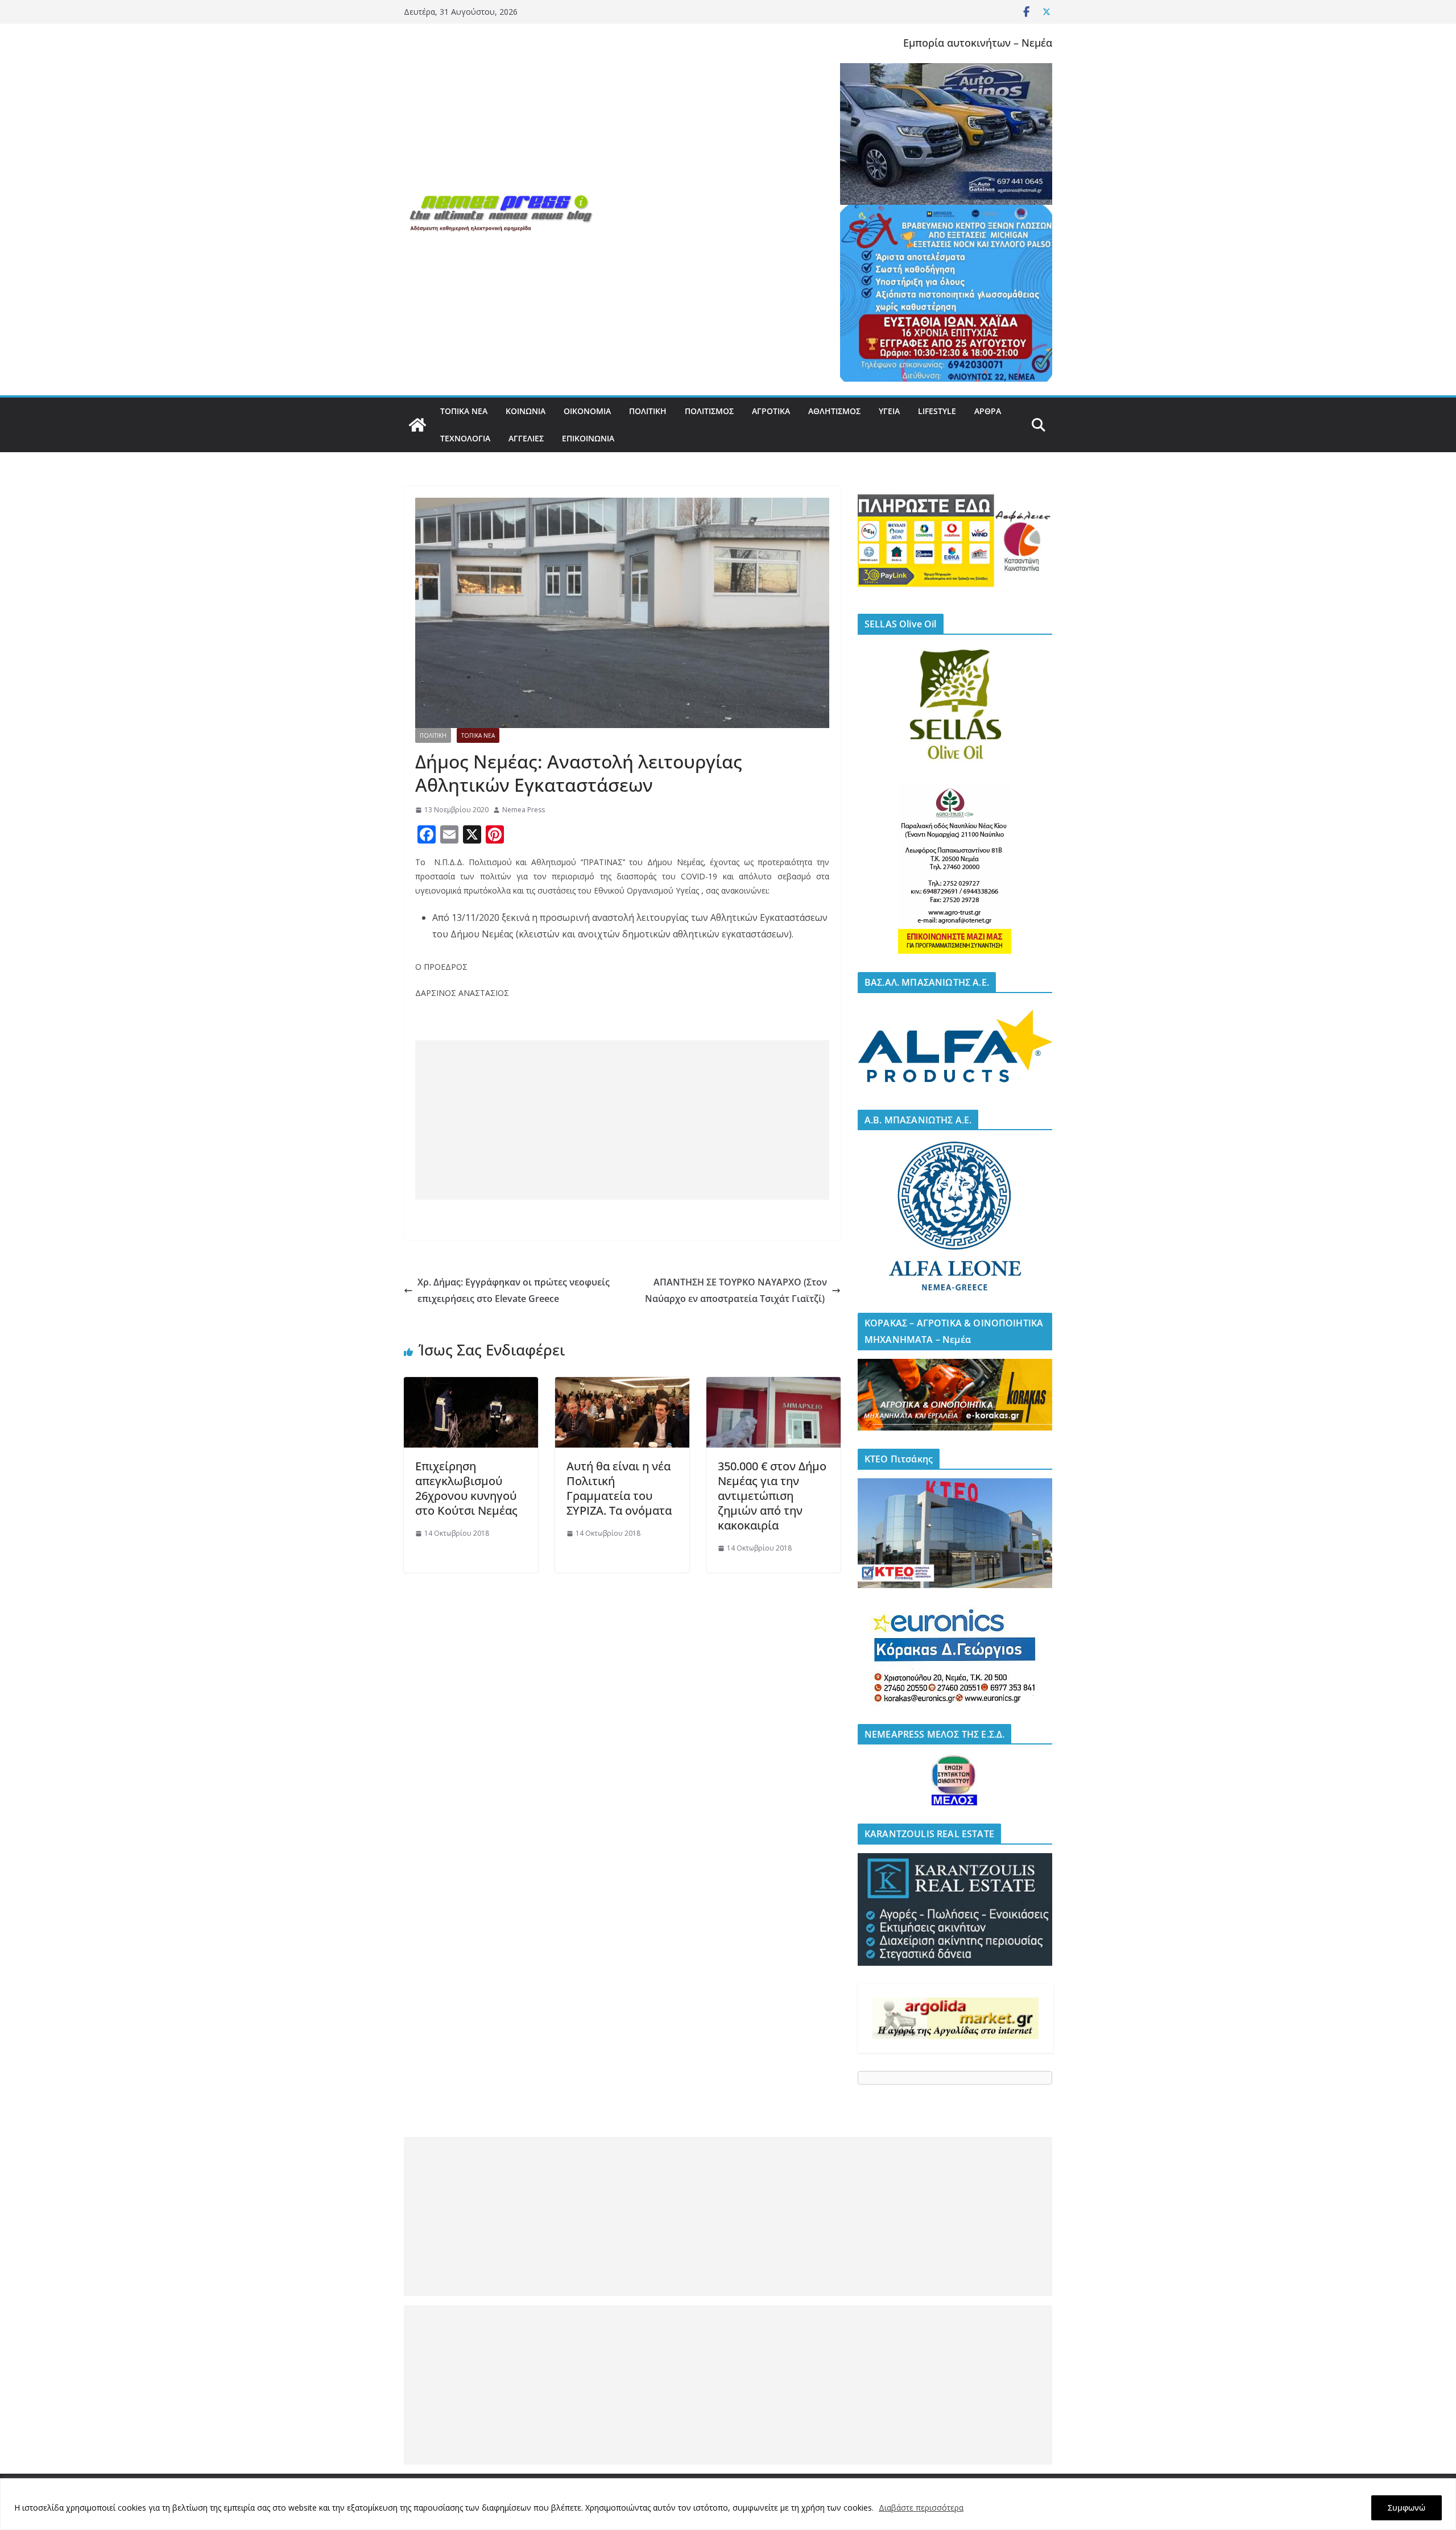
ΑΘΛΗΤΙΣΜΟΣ (834, 411)
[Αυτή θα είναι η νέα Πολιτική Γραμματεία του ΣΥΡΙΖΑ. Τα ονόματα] (622, 1385)
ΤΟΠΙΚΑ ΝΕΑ (464, 411)
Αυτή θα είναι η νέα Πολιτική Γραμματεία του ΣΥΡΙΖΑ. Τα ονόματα (619, 1488)
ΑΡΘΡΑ (988, 411)
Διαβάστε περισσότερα (921, 2508)
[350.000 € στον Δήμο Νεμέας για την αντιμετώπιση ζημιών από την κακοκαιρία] (773, 1385)
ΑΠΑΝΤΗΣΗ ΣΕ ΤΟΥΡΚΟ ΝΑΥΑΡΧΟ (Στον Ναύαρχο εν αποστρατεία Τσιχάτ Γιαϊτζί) (736, 1290)
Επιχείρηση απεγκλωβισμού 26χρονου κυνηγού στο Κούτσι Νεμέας (466, 1488)
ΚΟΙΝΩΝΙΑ (526, 411)
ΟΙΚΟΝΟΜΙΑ (587, 411)
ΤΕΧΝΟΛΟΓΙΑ (465, 438)
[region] (728, 2504)
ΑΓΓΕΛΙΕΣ (526, 438)
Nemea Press (524, 810)
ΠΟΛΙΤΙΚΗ (648, 411)
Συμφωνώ (1407, 2508)
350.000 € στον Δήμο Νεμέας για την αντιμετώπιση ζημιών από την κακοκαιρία (772, 1496)
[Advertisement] (622, 1120)
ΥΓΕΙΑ (889, 411)
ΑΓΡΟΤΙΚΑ (771, 411)
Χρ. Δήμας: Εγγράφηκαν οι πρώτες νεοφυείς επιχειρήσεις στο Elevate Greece (514, 1290)
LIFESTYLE (937, 411)
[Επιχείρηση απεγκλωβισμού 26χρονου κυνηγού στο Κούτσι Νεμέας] (471, 1385)
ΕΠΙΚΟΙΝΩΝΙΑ (588, 438)
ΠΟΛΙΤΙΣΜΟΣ (709, 411)
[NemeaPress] (417, 425)
